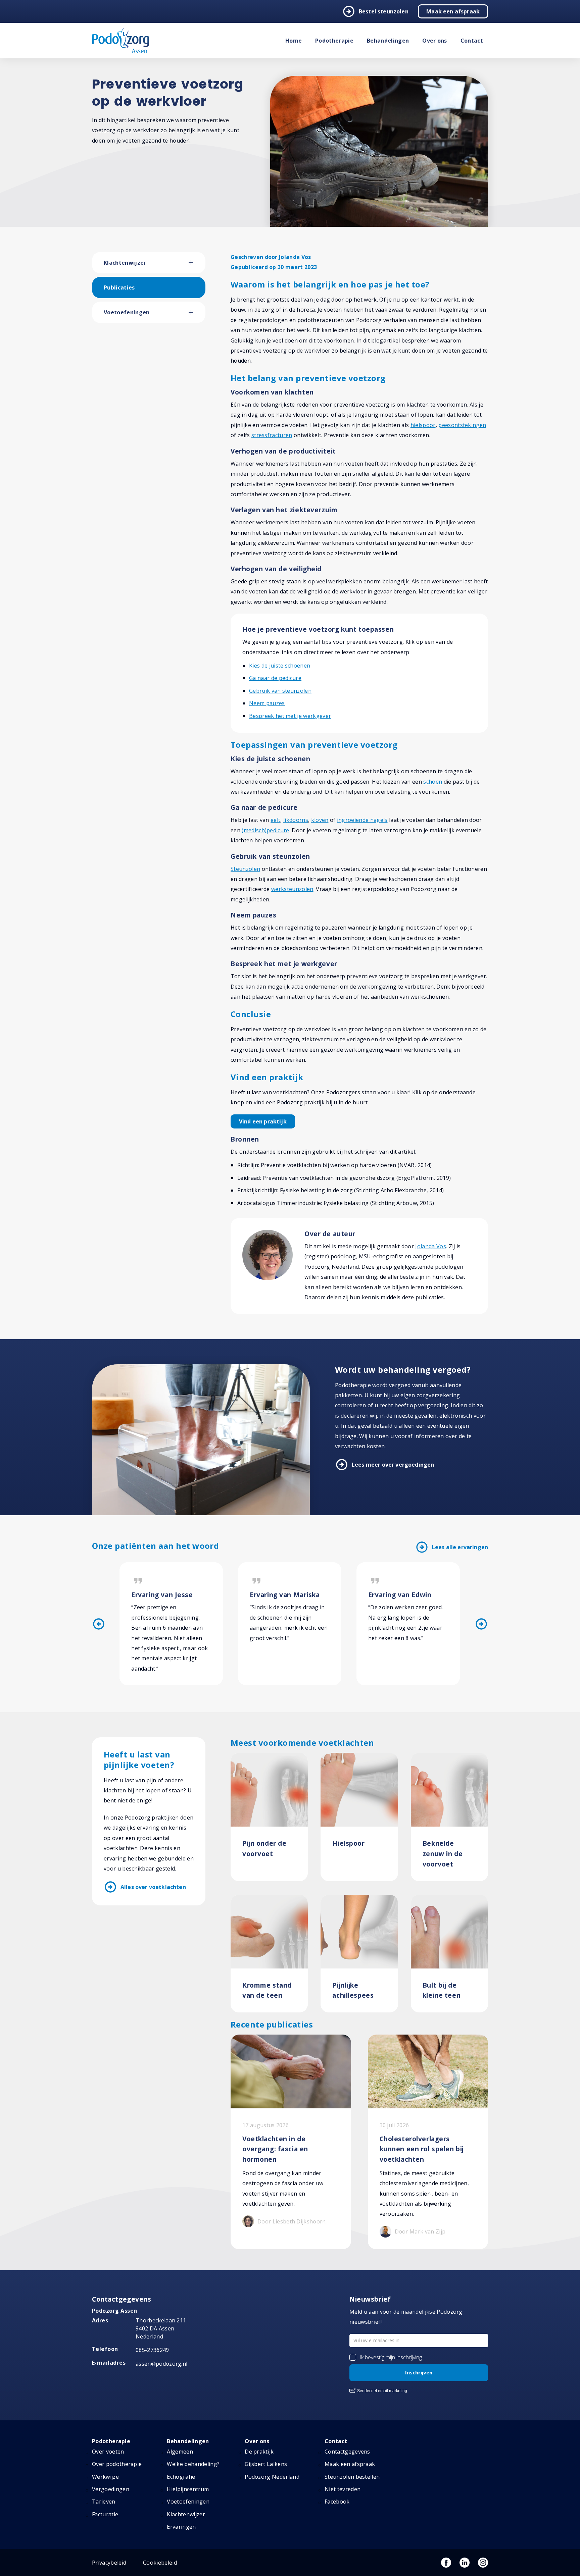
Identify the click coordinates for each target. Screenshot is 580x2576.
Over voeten (108, 2452)
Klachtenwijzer (125, 263)
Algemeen (180, 2452)
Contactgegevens (347, 2452)
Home (294, 41)
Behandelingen (388, 41)
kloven (320, 820)
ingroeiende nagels (362, 820)
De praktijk (259, 2452)
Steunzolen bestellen (352, 2477)
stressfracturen (272, 435)
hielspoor (423, 425)
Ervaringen (181, 2527)
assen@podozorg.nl (161, 2364)
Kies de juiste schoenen (280, 666)
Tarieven (104, 2502)
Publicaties (119, 287)
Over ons (435, 41)
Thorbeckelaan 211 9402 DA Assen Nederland (161, 2328)
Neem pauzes (267, 703)
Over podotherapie (117, 2464)
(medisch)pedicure (265, 830)
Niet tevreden (343, 2489)
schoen (433, 782)
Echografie (181, 2477)
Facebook (337, 2502)
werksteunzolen (292, 889)
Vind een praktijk (263, 1121)
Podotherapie (334, 41)
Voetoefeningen (127, 312)
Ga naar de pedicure (275, 678)
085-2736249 (152, 2350)
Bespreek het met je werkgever (290, 716)
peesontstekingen (462, 425)
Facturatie (105, 2514)
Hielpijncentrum (188, 2489)
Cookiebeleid (160, 2563)
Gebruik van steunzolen (280, 691)
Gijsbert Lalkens (266, 2464)
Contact (472, 41)
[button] (197, 263)
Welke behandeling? (193, 2464)
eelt (275, 820)
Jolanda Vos (431, 1246)
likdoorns (296, 820)
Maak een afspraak (453, 11)
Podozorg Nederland (272, 2477)
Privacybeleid (109, 2563)
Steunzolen (245, 869)
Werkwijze (105, 2477)
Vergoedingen (111, 2489)
